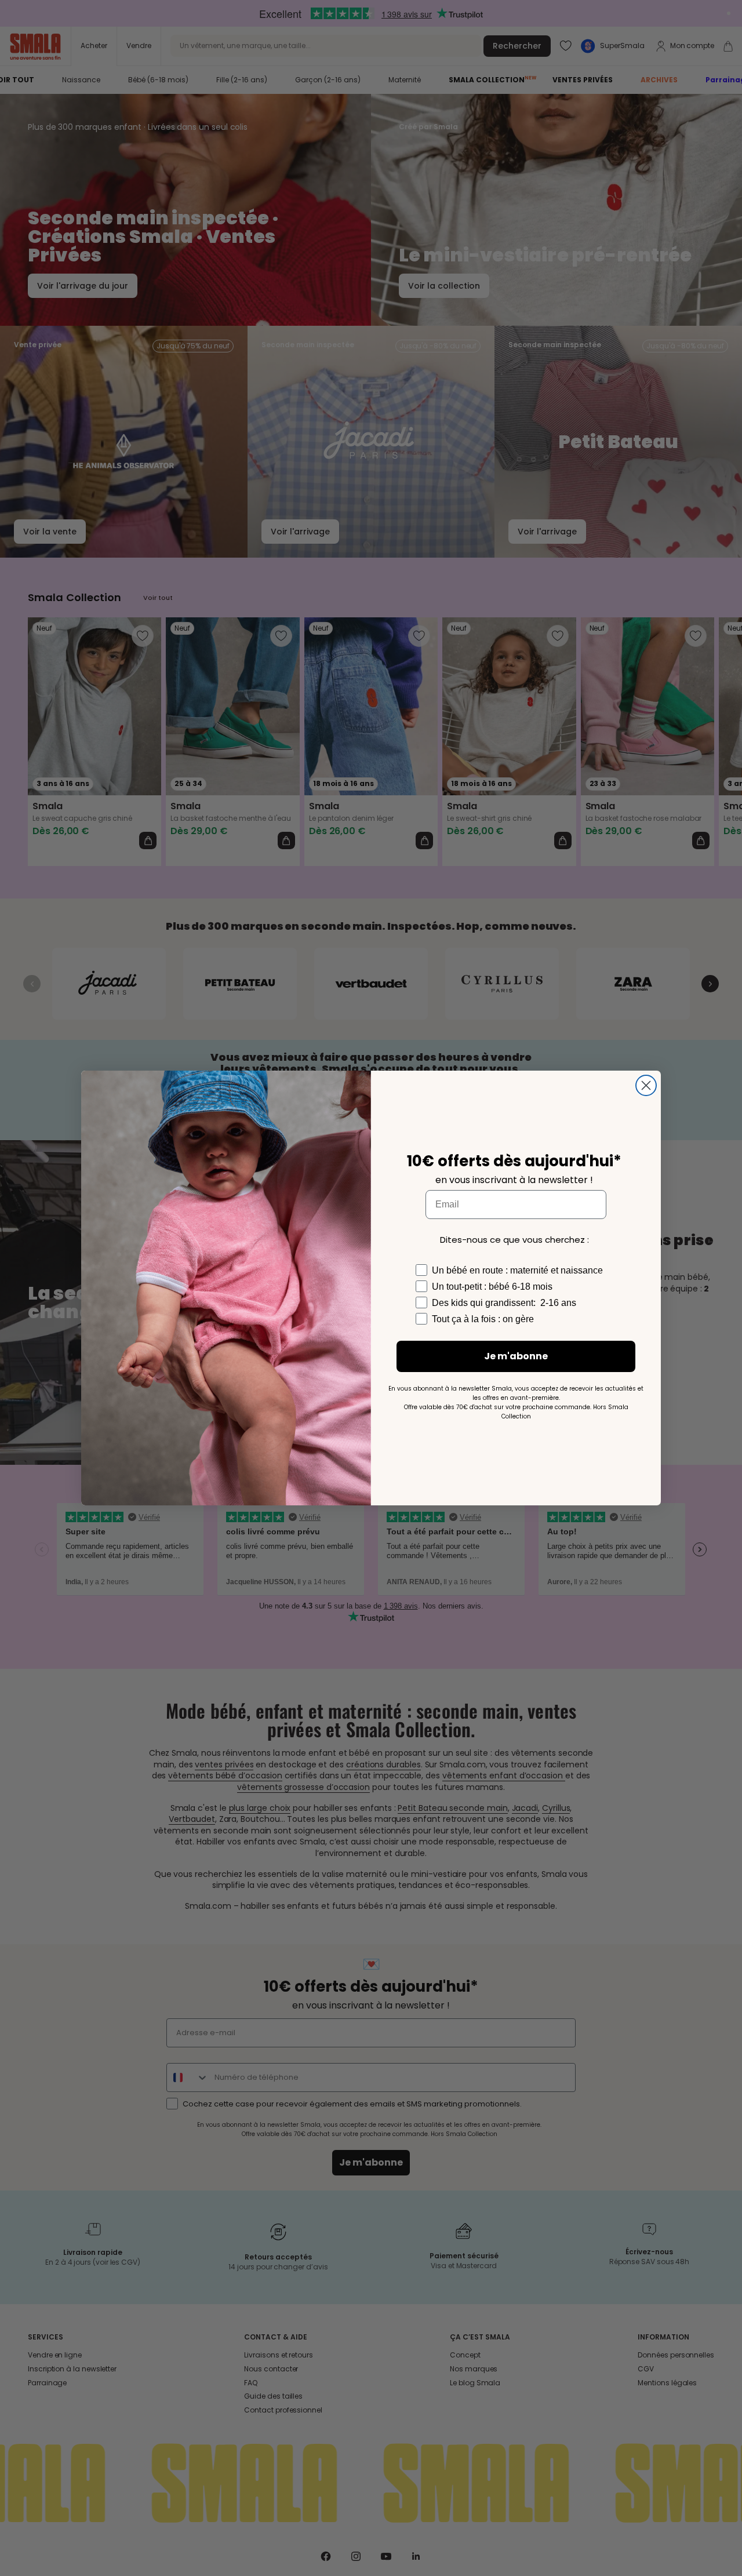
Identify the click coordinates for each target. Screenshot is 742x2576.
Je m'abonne (516, 1356)
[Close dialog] (646, 1085)
